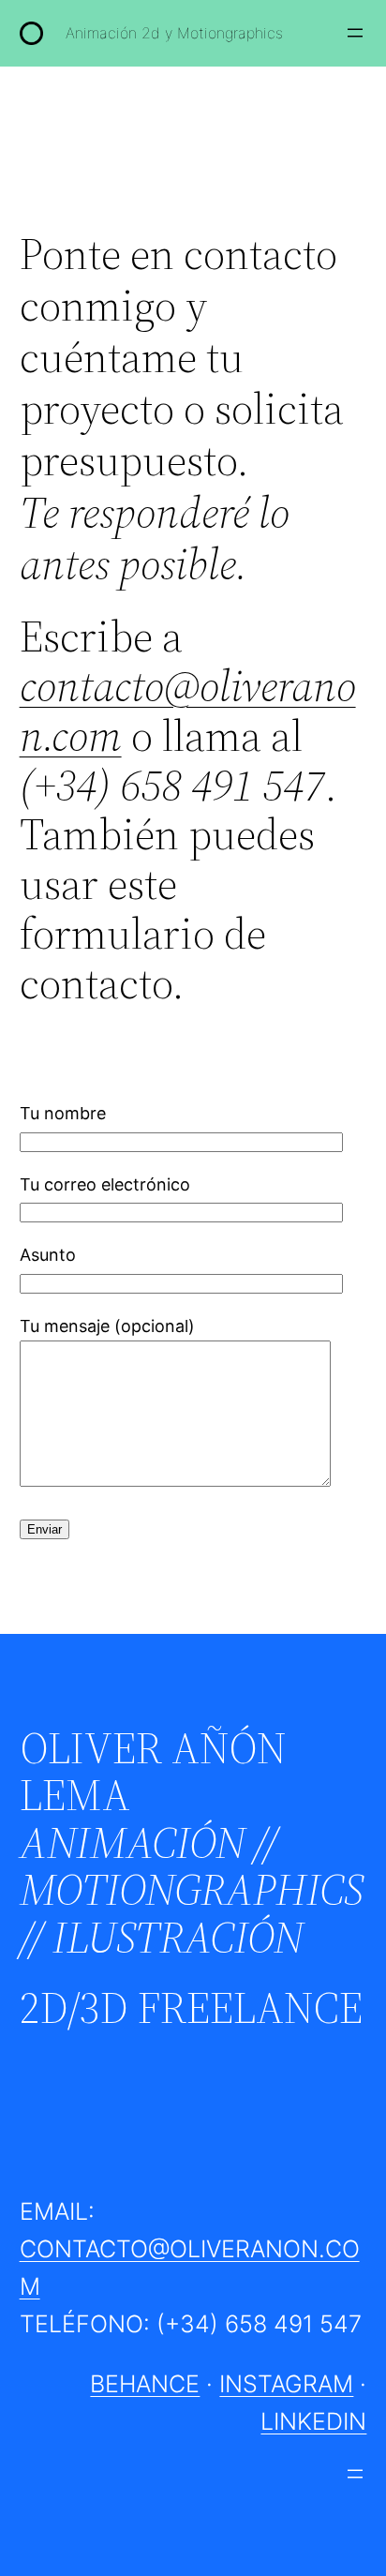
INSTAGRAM (286, 2384)
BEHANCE (145, 2384)
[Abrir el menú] (355, 33)
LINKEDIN (313, 2421)
